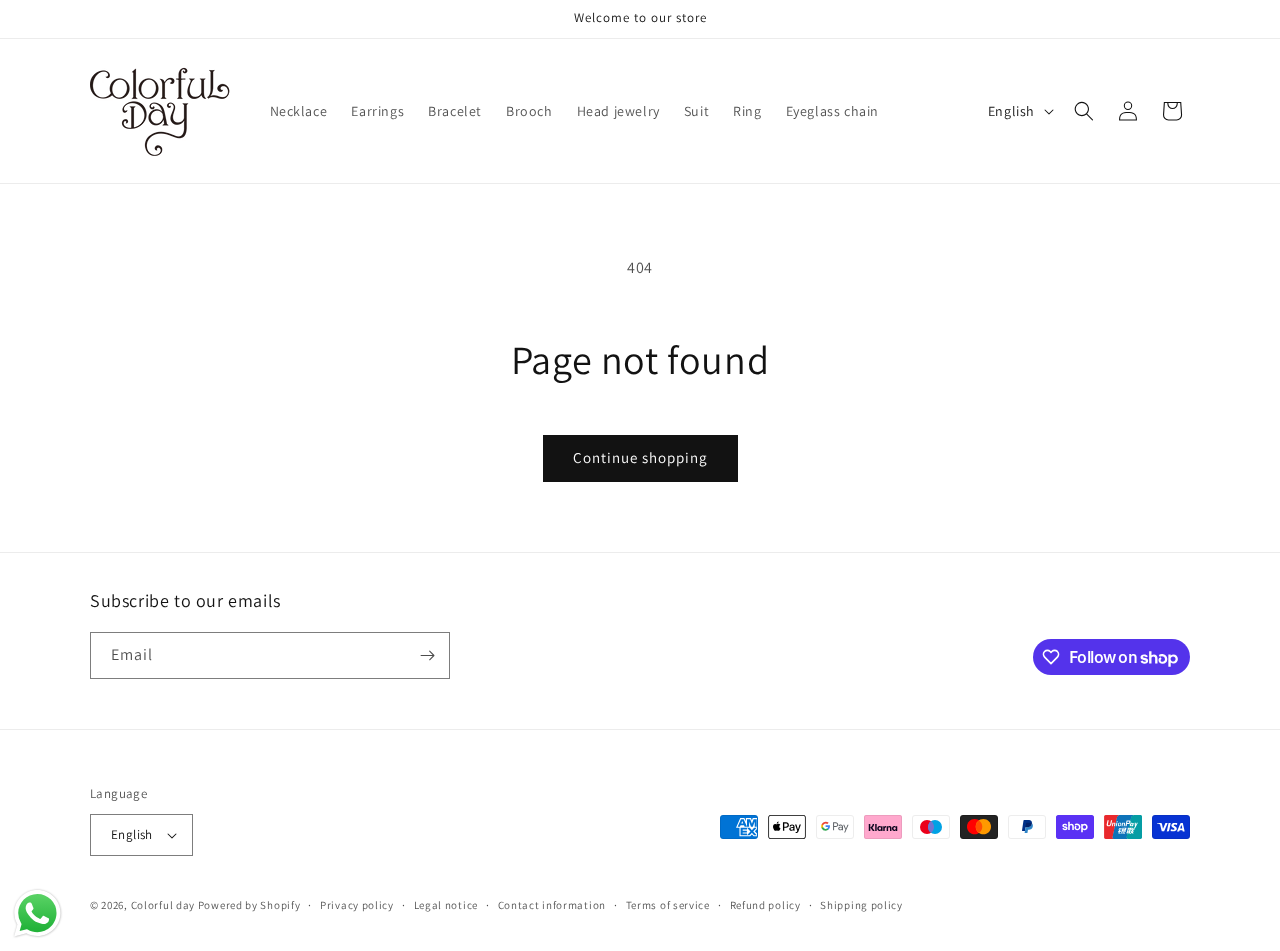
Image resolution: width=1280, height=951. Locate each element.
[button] (1084, 111)
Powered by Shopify (249, 905)
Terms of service (668, 905)
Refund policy (765, 905)
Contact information (552, 905)
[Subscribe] (427, 655)
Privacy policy (357, 905)
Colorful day (163, 905)
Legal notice (446, 905)
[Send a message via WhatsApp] (37, 913)
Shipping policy (861, 905)
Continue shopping (640, 457)
